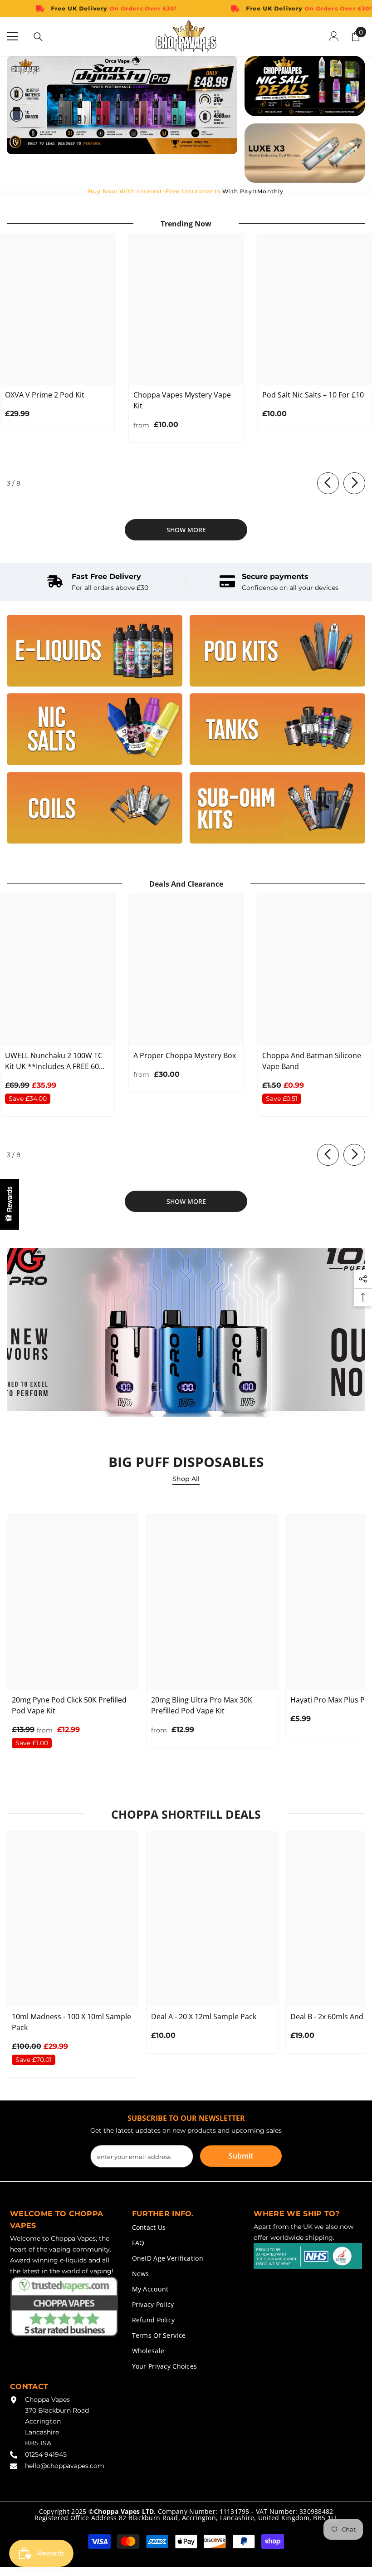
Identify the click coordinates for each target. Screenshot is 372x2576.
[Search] (38, 37)
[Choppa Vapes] (95, 651)
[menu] (12, 36)
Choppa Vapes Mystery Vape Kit (182, 400)
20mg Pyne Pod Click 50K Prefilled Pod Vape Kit (69, 1705)
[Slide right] (354, 483)
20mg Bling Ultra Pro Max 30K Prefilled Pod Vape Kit (202, 1705)
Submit (241, 2156)
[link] (98, 582)
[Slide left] (328, 483)
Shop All (186, 1479)
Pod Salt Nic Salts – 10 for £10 (313, 395)
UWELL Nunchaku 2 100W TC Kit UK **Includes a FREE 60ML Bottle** (57, 1061)
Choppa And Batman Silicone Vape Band (312, 1061)
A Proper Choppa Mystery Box (185, 1055)
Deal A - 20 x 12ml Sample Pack (204, 2017)
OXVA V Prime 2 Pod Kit (45, 395)
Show (10, 1204)
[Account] (334, 36)
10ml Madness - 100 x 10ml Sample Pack (71, 2022)
